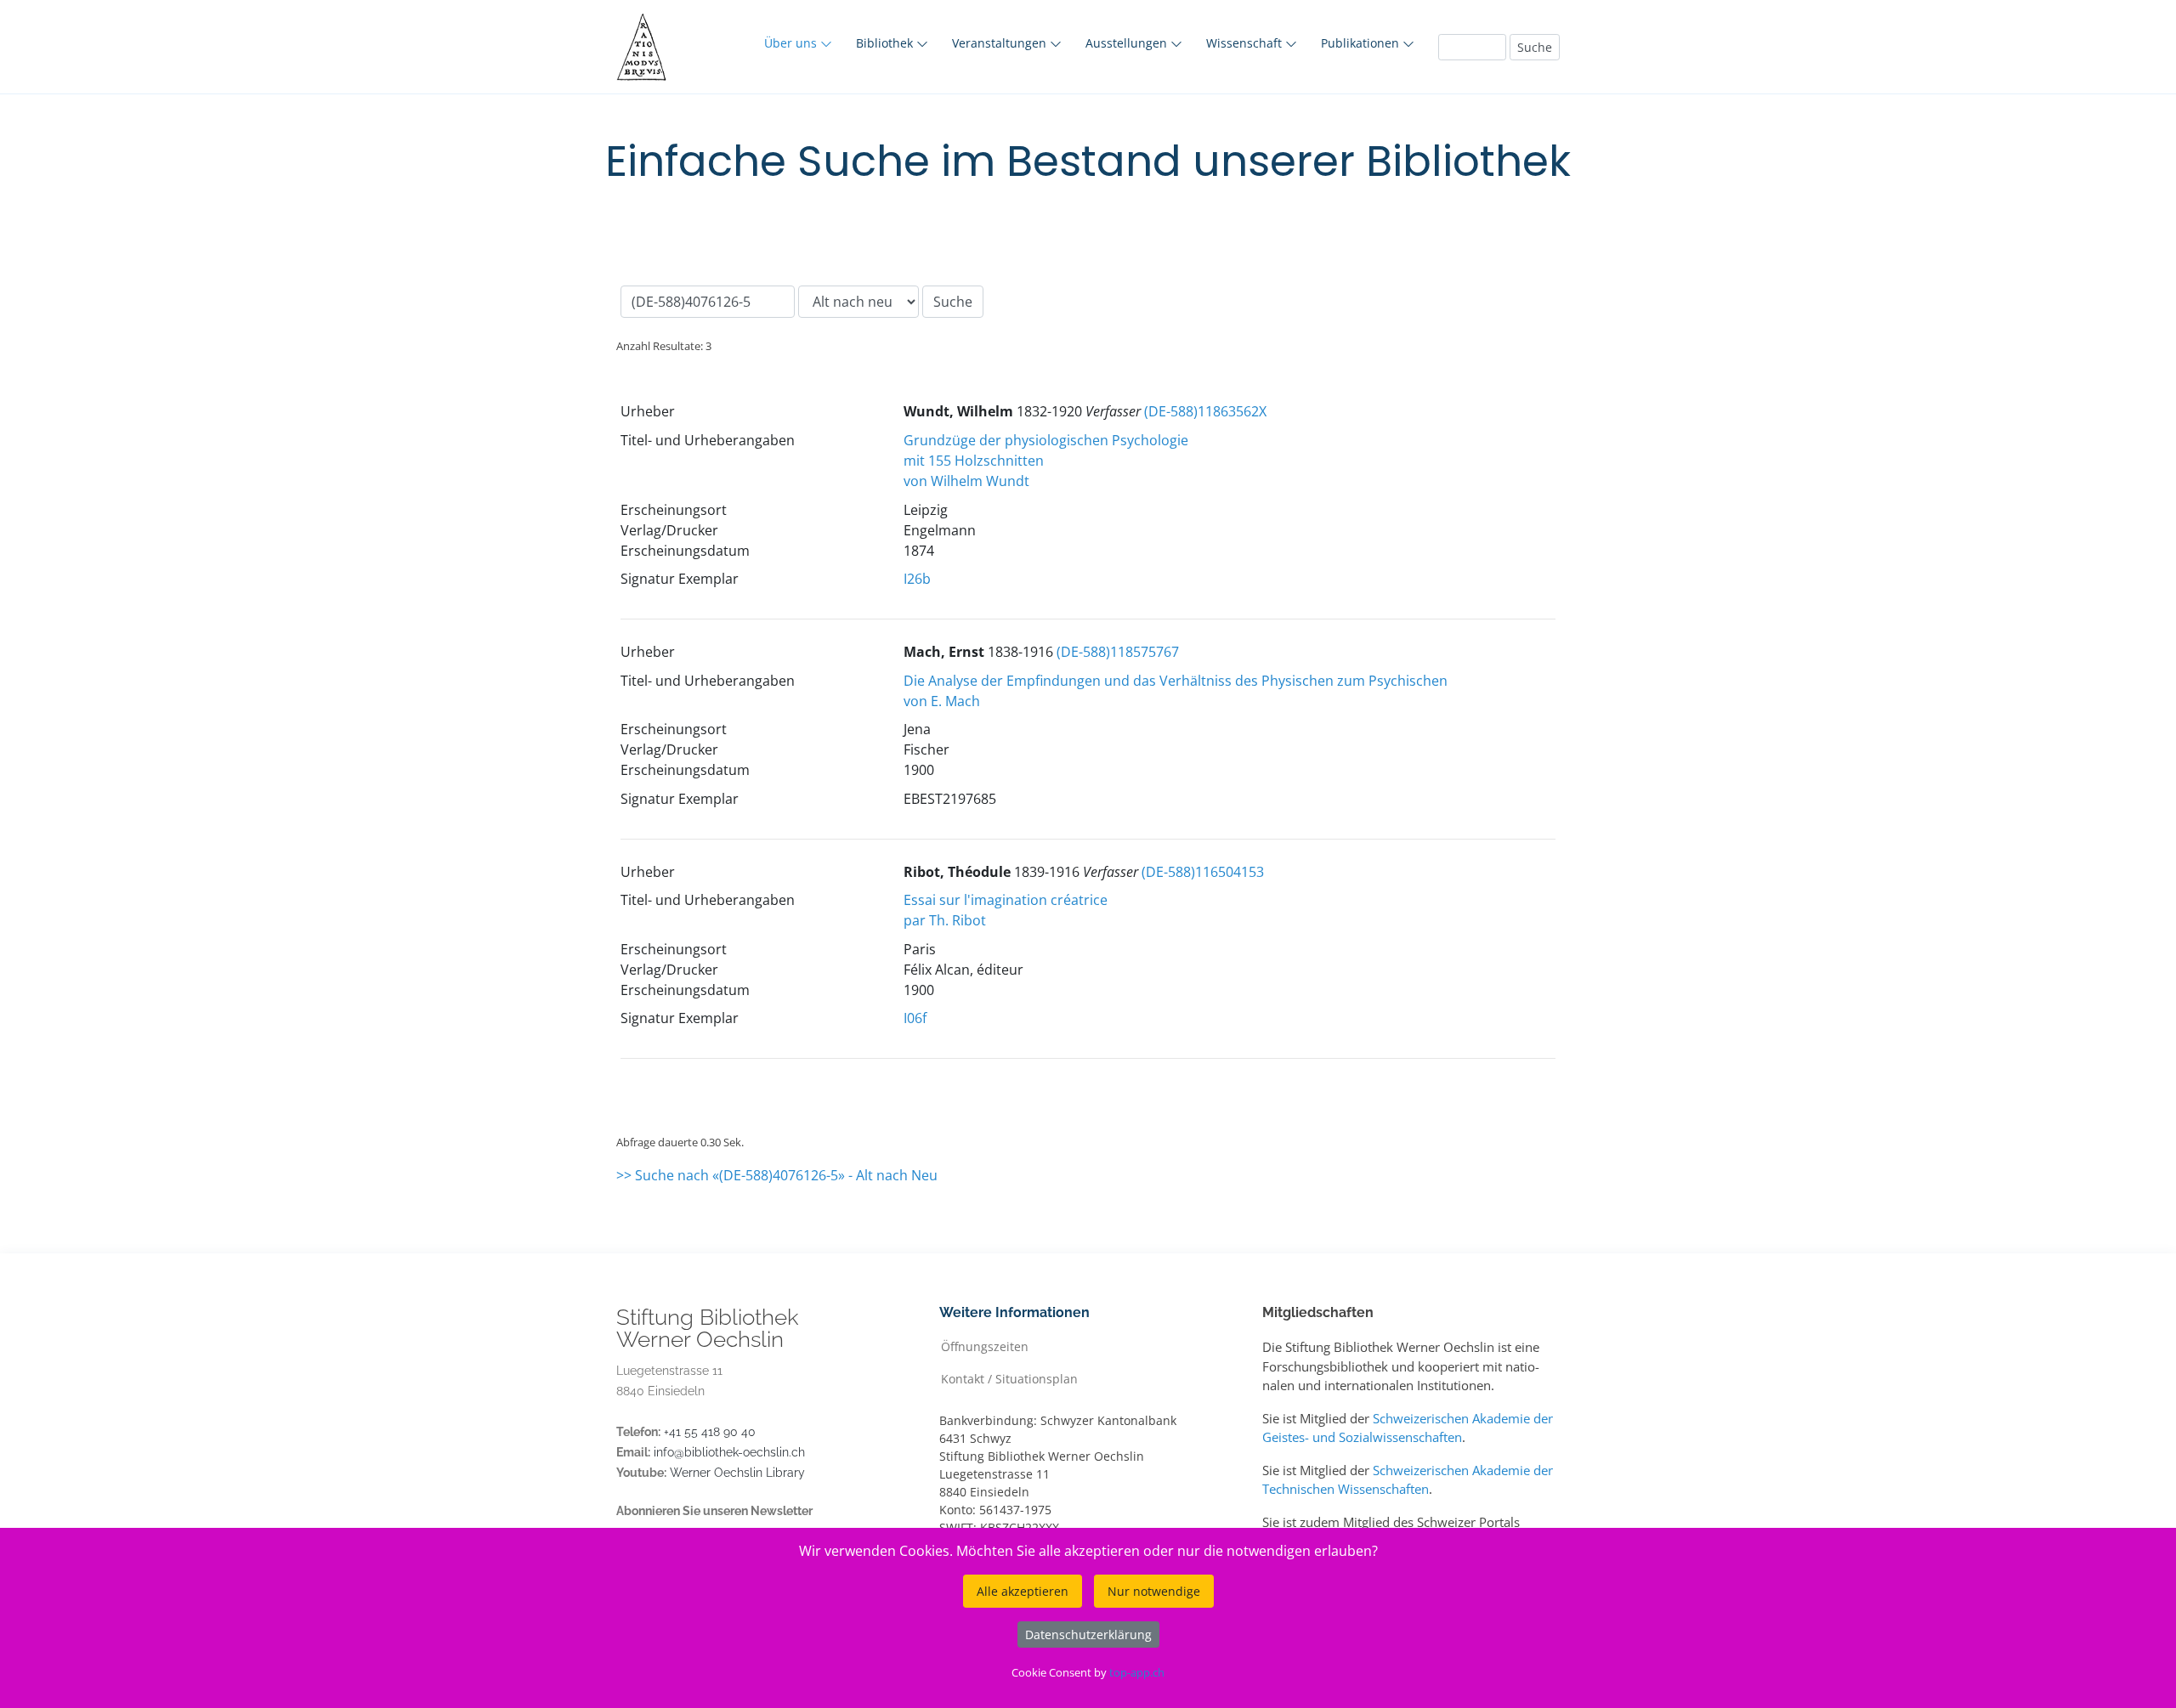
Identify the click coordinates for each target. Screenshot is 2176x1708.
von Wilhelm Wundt (966, 481)
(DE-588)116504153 (1203, 872)
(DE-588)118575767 (1118, 652)
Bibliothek (886, 43)
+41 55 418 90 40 (710, 1432)
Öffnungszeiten (985, 1346)
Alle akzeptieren (1023, 1591)
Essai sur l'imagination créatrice (1006, 900)
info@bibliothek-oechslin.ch (729, 1452)
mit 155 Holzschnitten (974, 461)
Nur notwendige (1154, 1591)
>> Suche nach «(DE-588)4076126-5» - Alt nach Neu (777, 1175)
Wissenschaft (1246, 43)
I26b (917, 579)
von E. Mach (942, 701)
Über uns (792, 43)
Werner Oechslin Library (737, 1473)
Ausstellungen (1128, 43)
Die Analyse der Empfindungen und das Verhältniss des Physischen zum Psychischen (1176, 681)
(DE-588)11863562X (1205, 411)
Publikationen (1362, 43)
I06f (915, 1018)
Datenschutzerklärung (1088, 1634)
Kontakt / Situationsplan (1009, 1378)
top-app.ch (1137, 1672)
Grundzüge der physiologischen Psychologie (1046, 440)
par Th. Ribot (945, 920)
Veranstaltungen (1001, 43)
